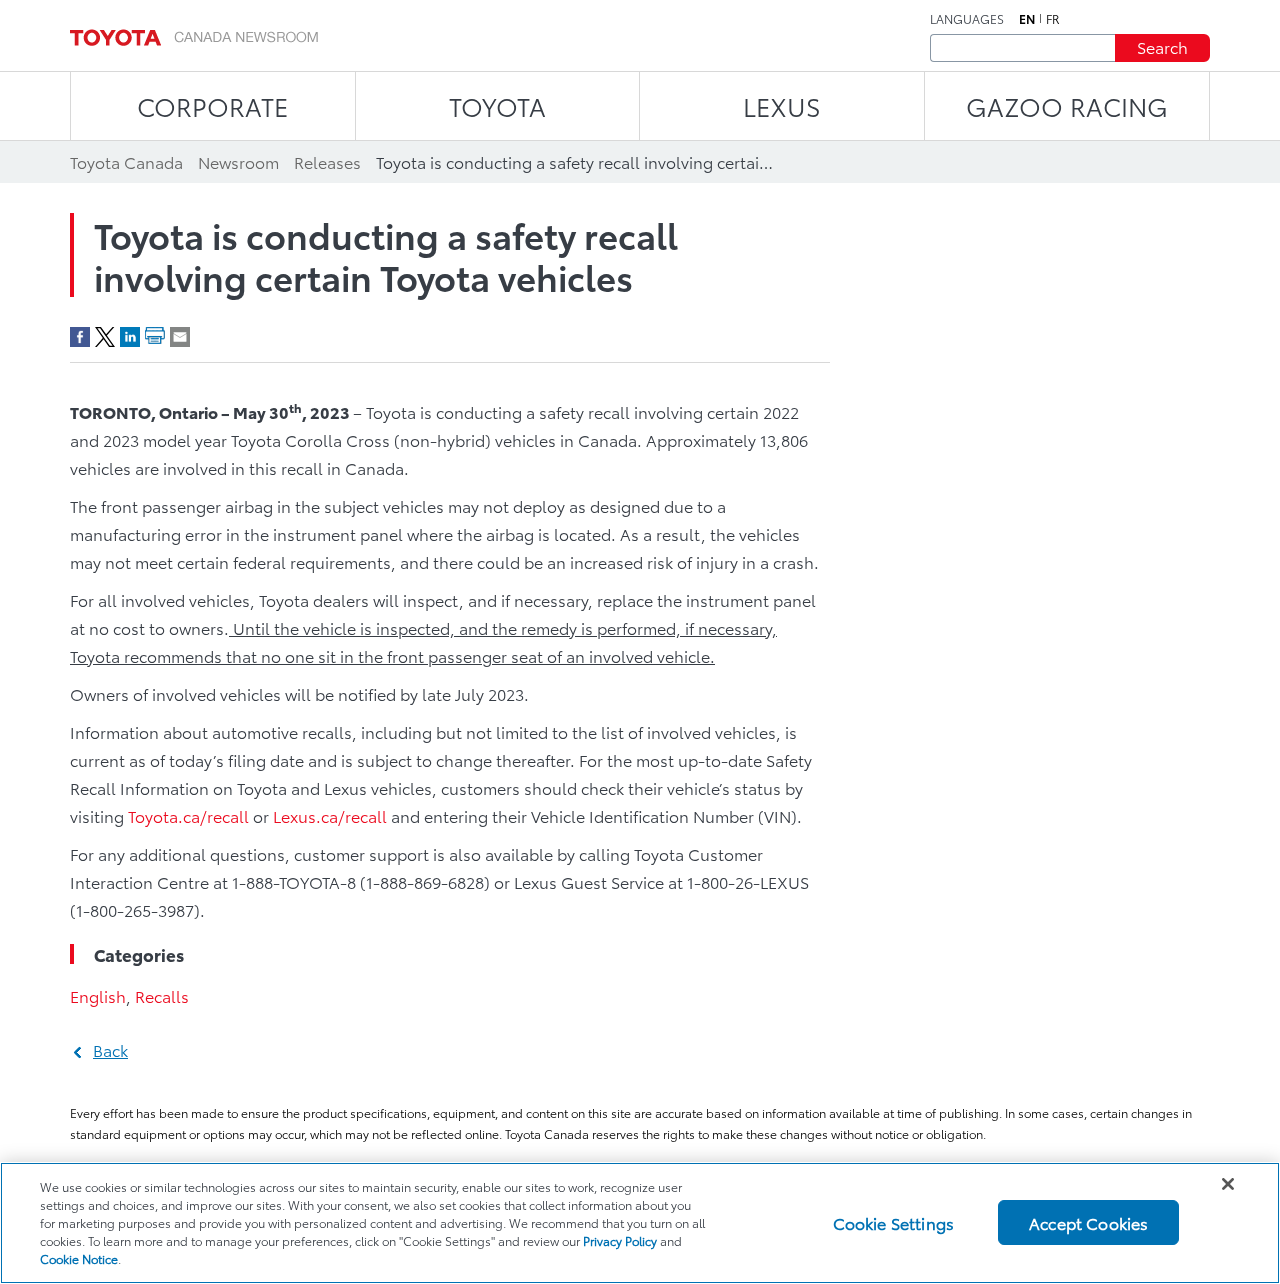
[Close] (1228, 1184)
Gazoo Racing (1067, 105)
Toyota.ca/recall (188, 815)
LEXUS (782, 105)
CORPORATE (212, 105)
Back (110, 1049)
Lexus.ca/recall (330, 815)
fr (1053, 19)
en (1027, 19)
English (98, 995)
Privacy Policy (620, 1240)
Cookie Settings (893, 1222)
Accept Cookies (1088, 1222)
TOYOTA (497, 105)
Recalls (162, 995)
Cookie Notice (79, 1258)
